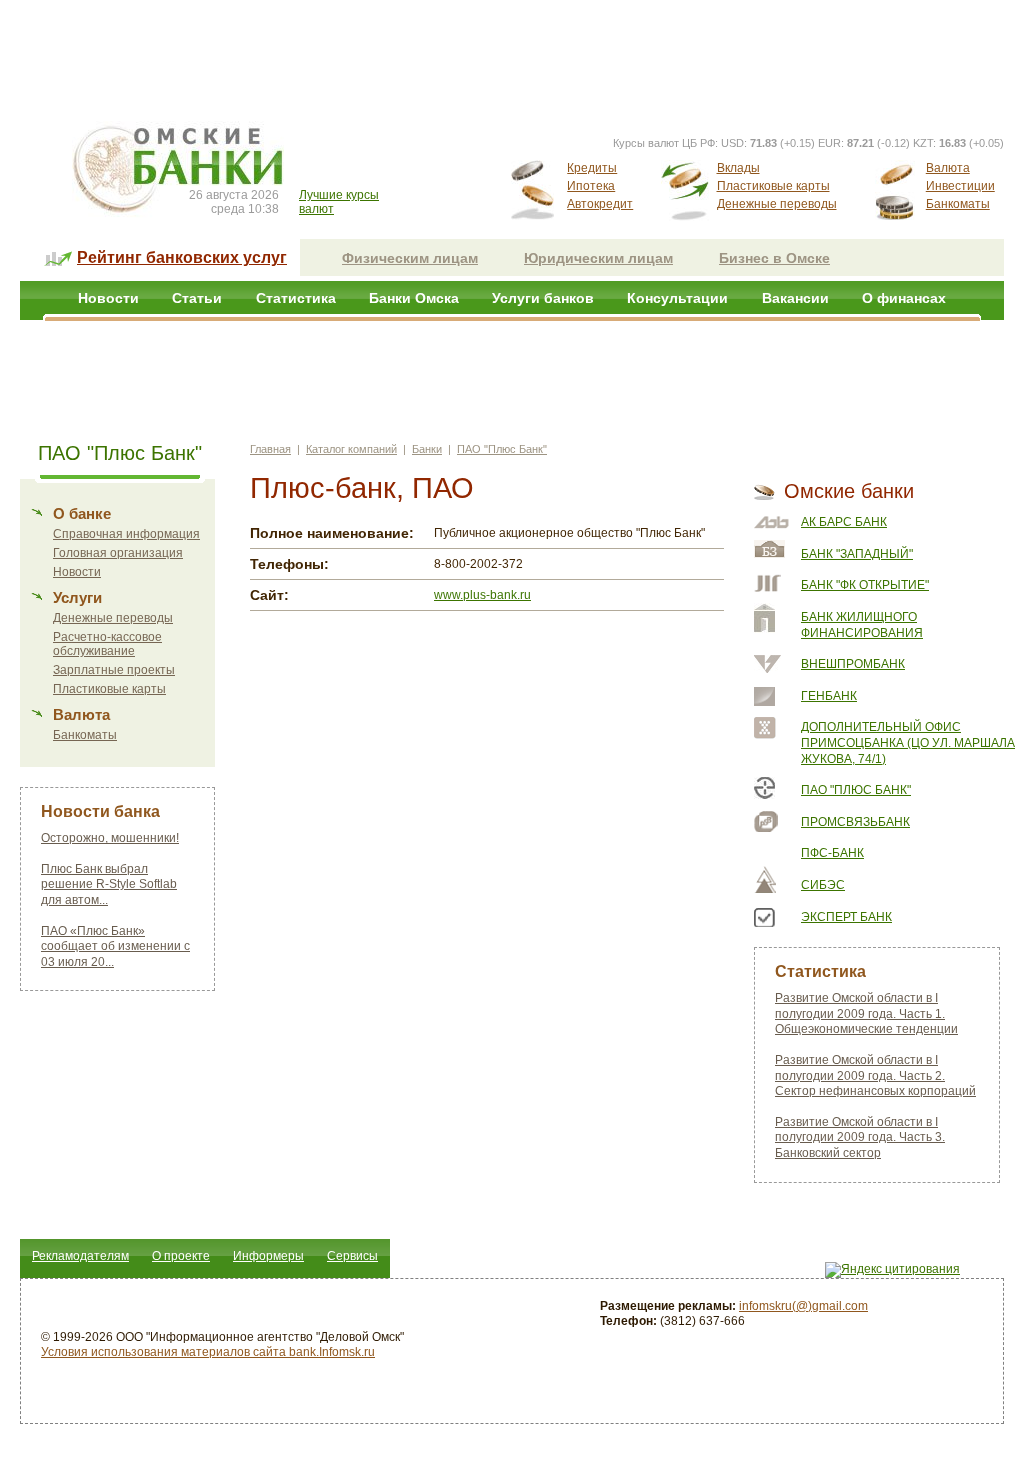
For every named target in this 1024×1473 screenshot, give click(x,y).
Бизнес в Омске (774, 258)
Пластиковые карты (773, 186)
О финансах (904, 298)
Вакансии (795, 298)
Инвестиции (960, 186)
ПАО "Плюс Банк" (502, 449)
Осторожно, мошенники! (110, 838)
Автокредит (600, 204)
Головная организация (118, 553)
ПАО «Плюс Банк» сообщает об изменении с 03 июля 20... (115, 946)
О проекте (181, 1256)
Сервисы (352, 1256)
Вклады (738, 168)
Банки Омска (414, 298)
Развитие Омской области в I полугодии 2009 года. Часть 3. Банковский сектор (860, 1137)
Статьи (197, 298)
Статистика (296, 298)
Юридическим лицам (598, 258)
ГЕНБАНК (829, 696)
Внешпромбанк (853, 664)
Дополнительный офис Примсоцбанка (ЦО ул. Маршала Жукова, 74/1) (908, 742)
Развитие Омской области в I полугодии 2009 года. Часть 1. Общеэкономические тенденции (866, 1013)
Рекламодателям (80, 1256)
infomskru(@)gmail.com (803, 1306)
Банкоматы (958, 204)
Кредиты (592, 168)
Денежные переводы (777, 204)
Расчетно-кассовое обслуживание (107, 644)
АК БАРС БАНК (844, 522)
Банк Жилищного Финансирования (862, 625)
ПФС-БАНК (832, 853)
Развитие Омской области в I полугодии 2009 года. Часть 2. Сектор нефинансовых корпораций (875, 1075)
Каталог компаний (351, 449)
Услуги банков (543, 298)
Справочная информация (126, 534)
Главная (270, 449)
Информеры (268, 1256)
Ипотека (591, 186)
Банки (427, 449)
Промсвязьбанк (855, 822)
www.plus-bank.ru (482, 595)
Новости (108, 298)
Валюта (948, 168)
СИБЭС (823, 885)
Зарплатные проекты (114, 670)
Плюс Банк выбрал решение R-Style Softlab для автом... (109, 884)
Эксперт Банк (846, 917)
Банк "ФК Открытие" (865, 585)
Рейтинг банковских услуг (182, 257)
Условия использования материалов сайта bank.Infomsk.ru (208, 1352)
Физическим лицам (410, 258)
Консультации (677, 298)
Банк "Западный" (857, 554)
